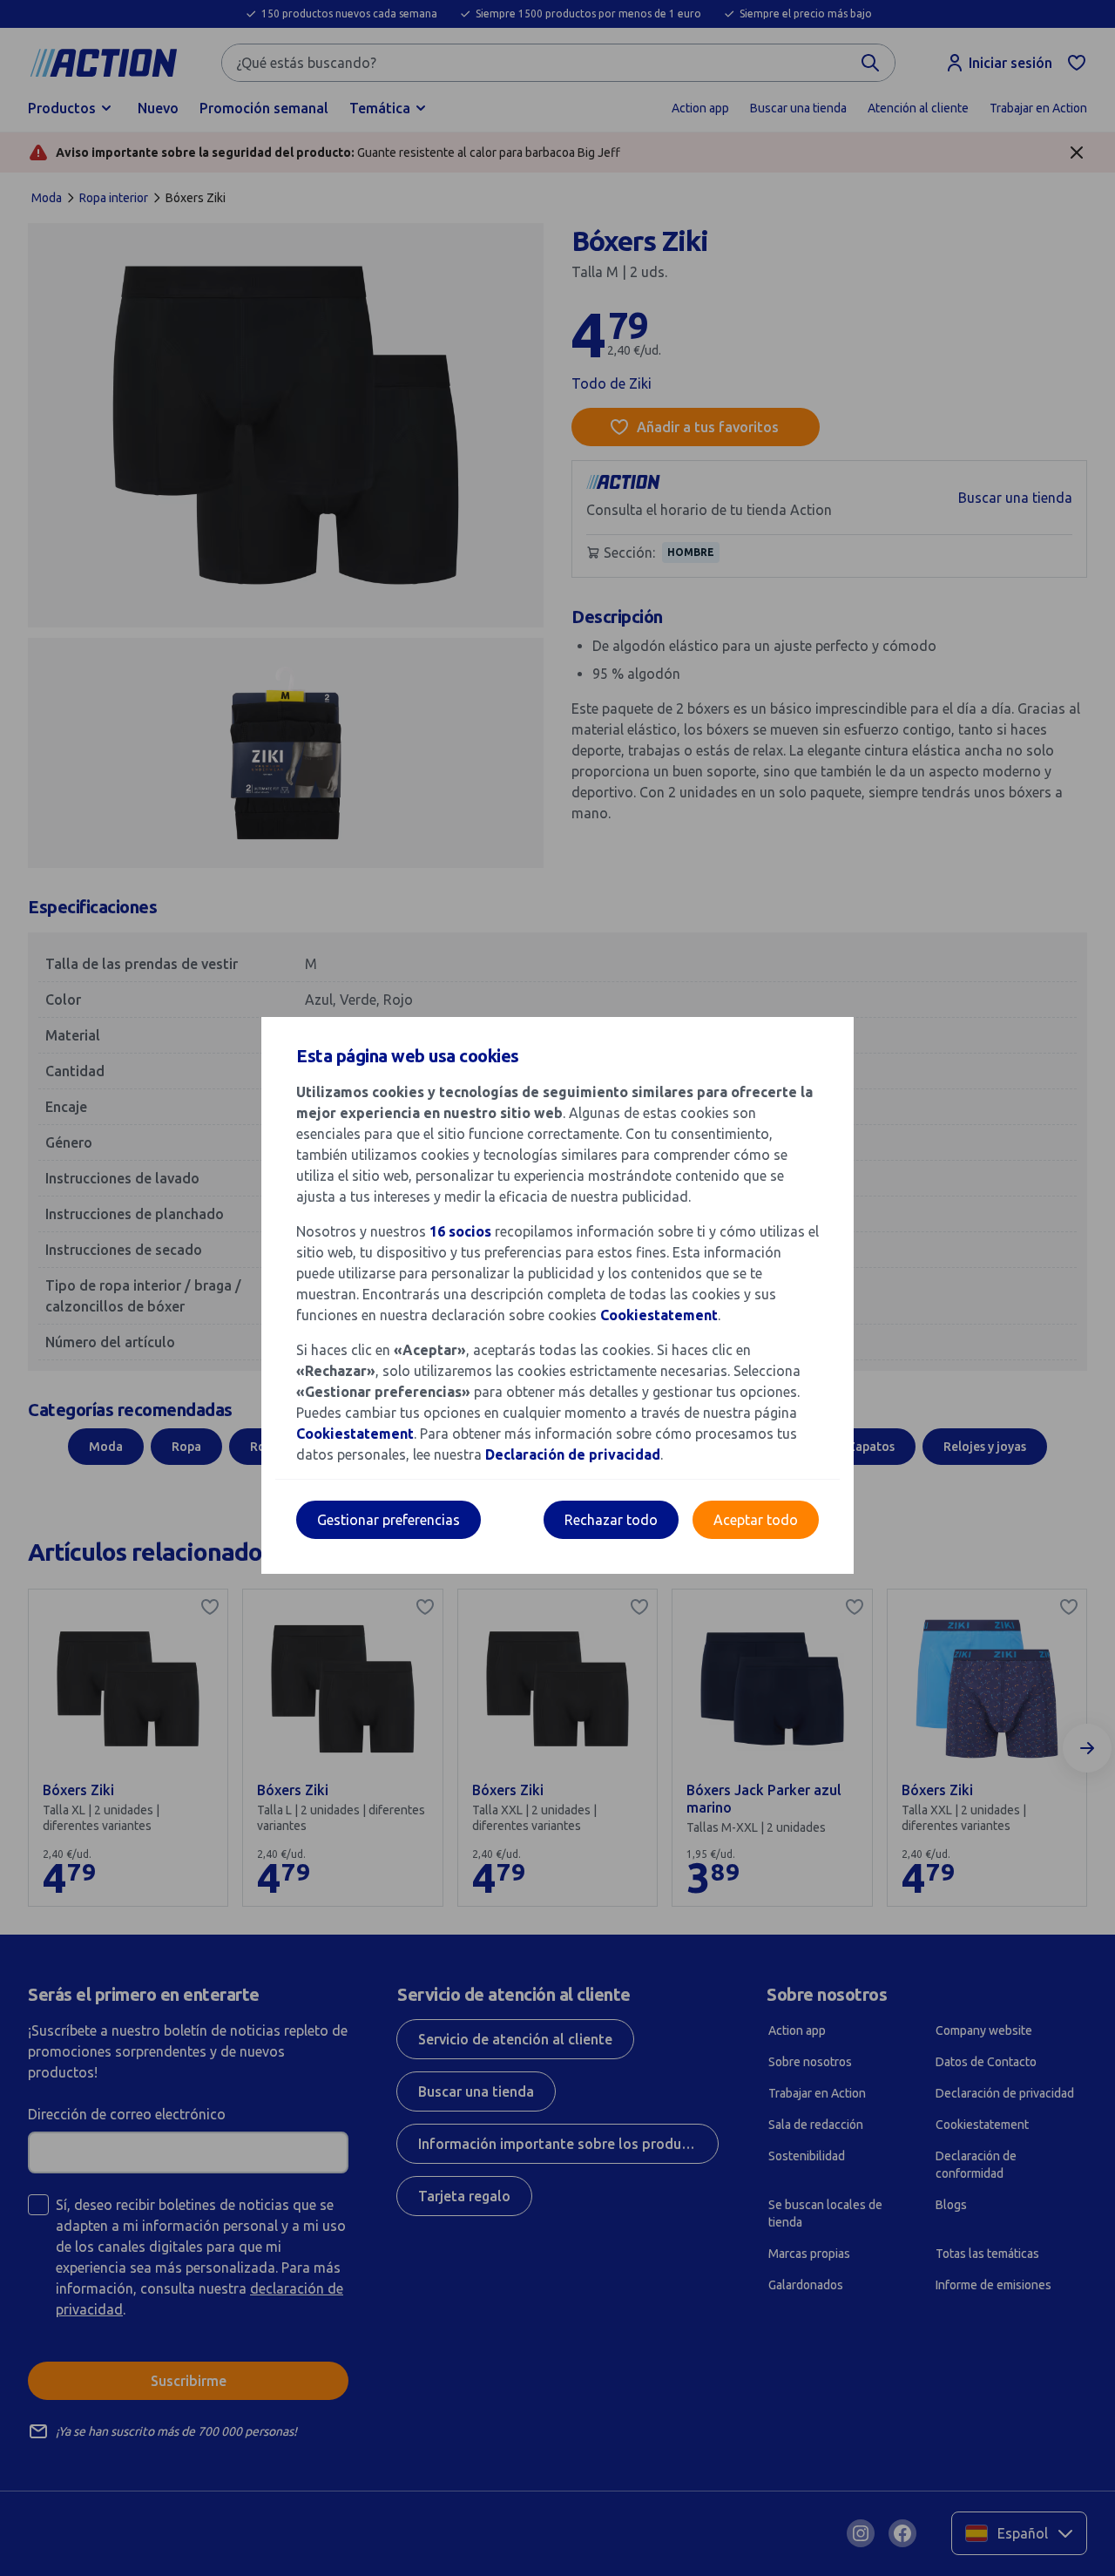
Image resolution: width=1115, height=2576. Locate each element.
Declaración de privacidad (573, 1454)
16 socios (460, 1231)
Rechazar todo (611, 1520)
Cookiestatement (659, 1315)
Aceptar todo (756, 1520)
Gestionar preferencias (389, 1520)
